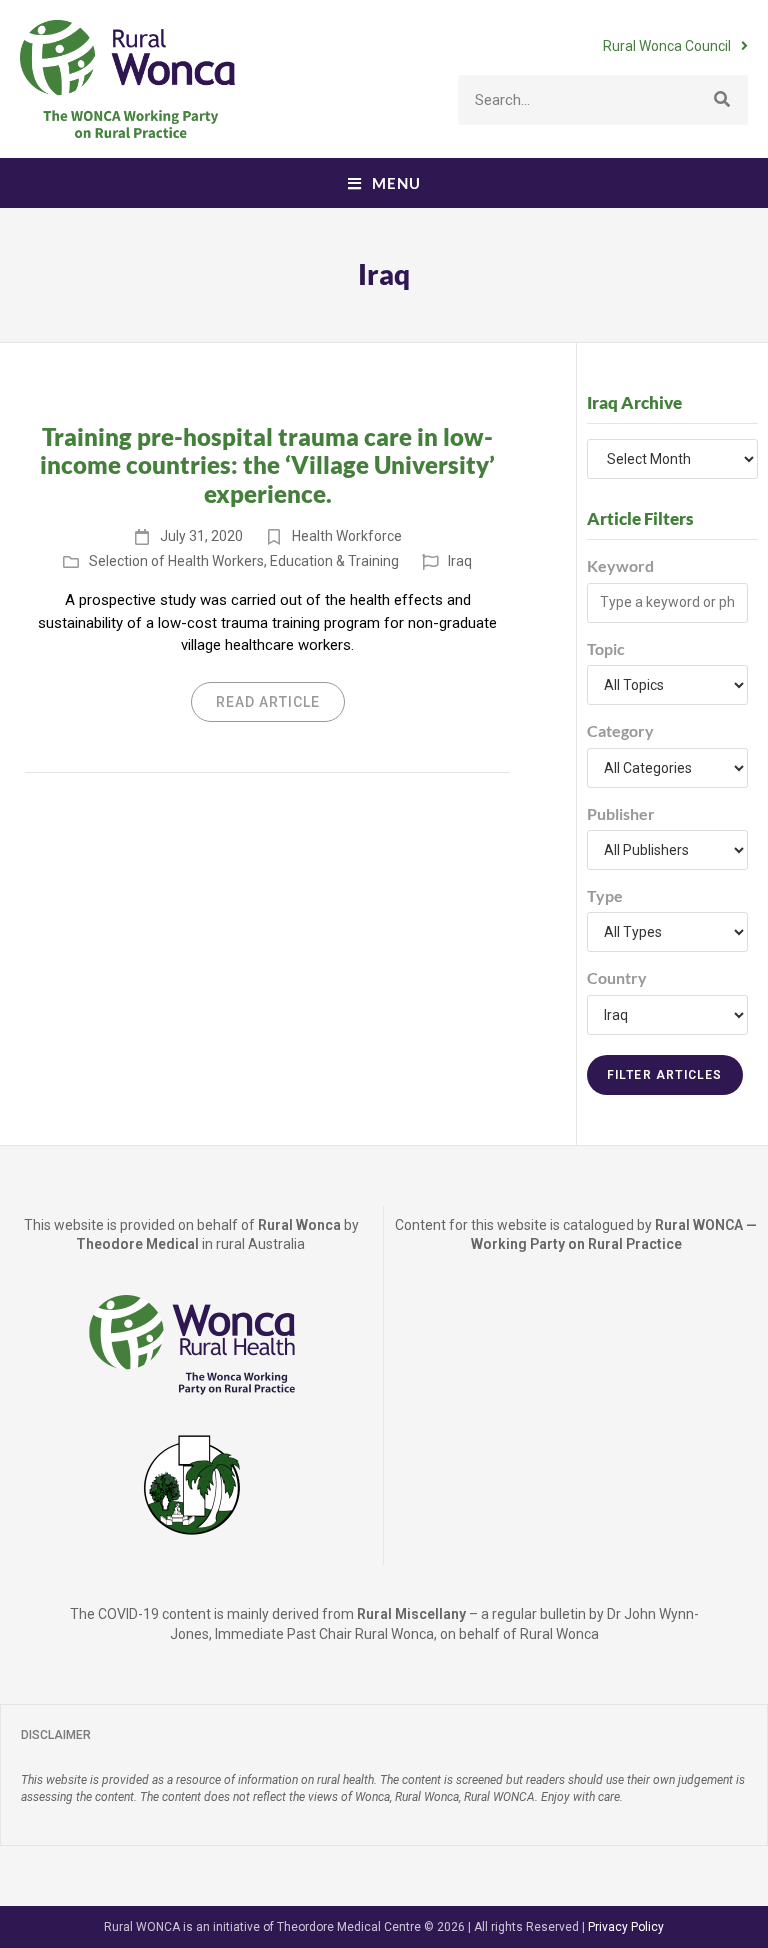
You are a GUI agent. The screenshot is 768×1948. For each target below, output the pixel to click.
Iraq (460, 561)
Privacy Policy (626, 1927)
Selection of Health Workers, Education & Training (244, 561)
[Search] (723, 100)
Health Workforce (347, 536)
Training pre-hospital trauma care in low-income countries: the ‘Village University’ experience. (267, 465)
